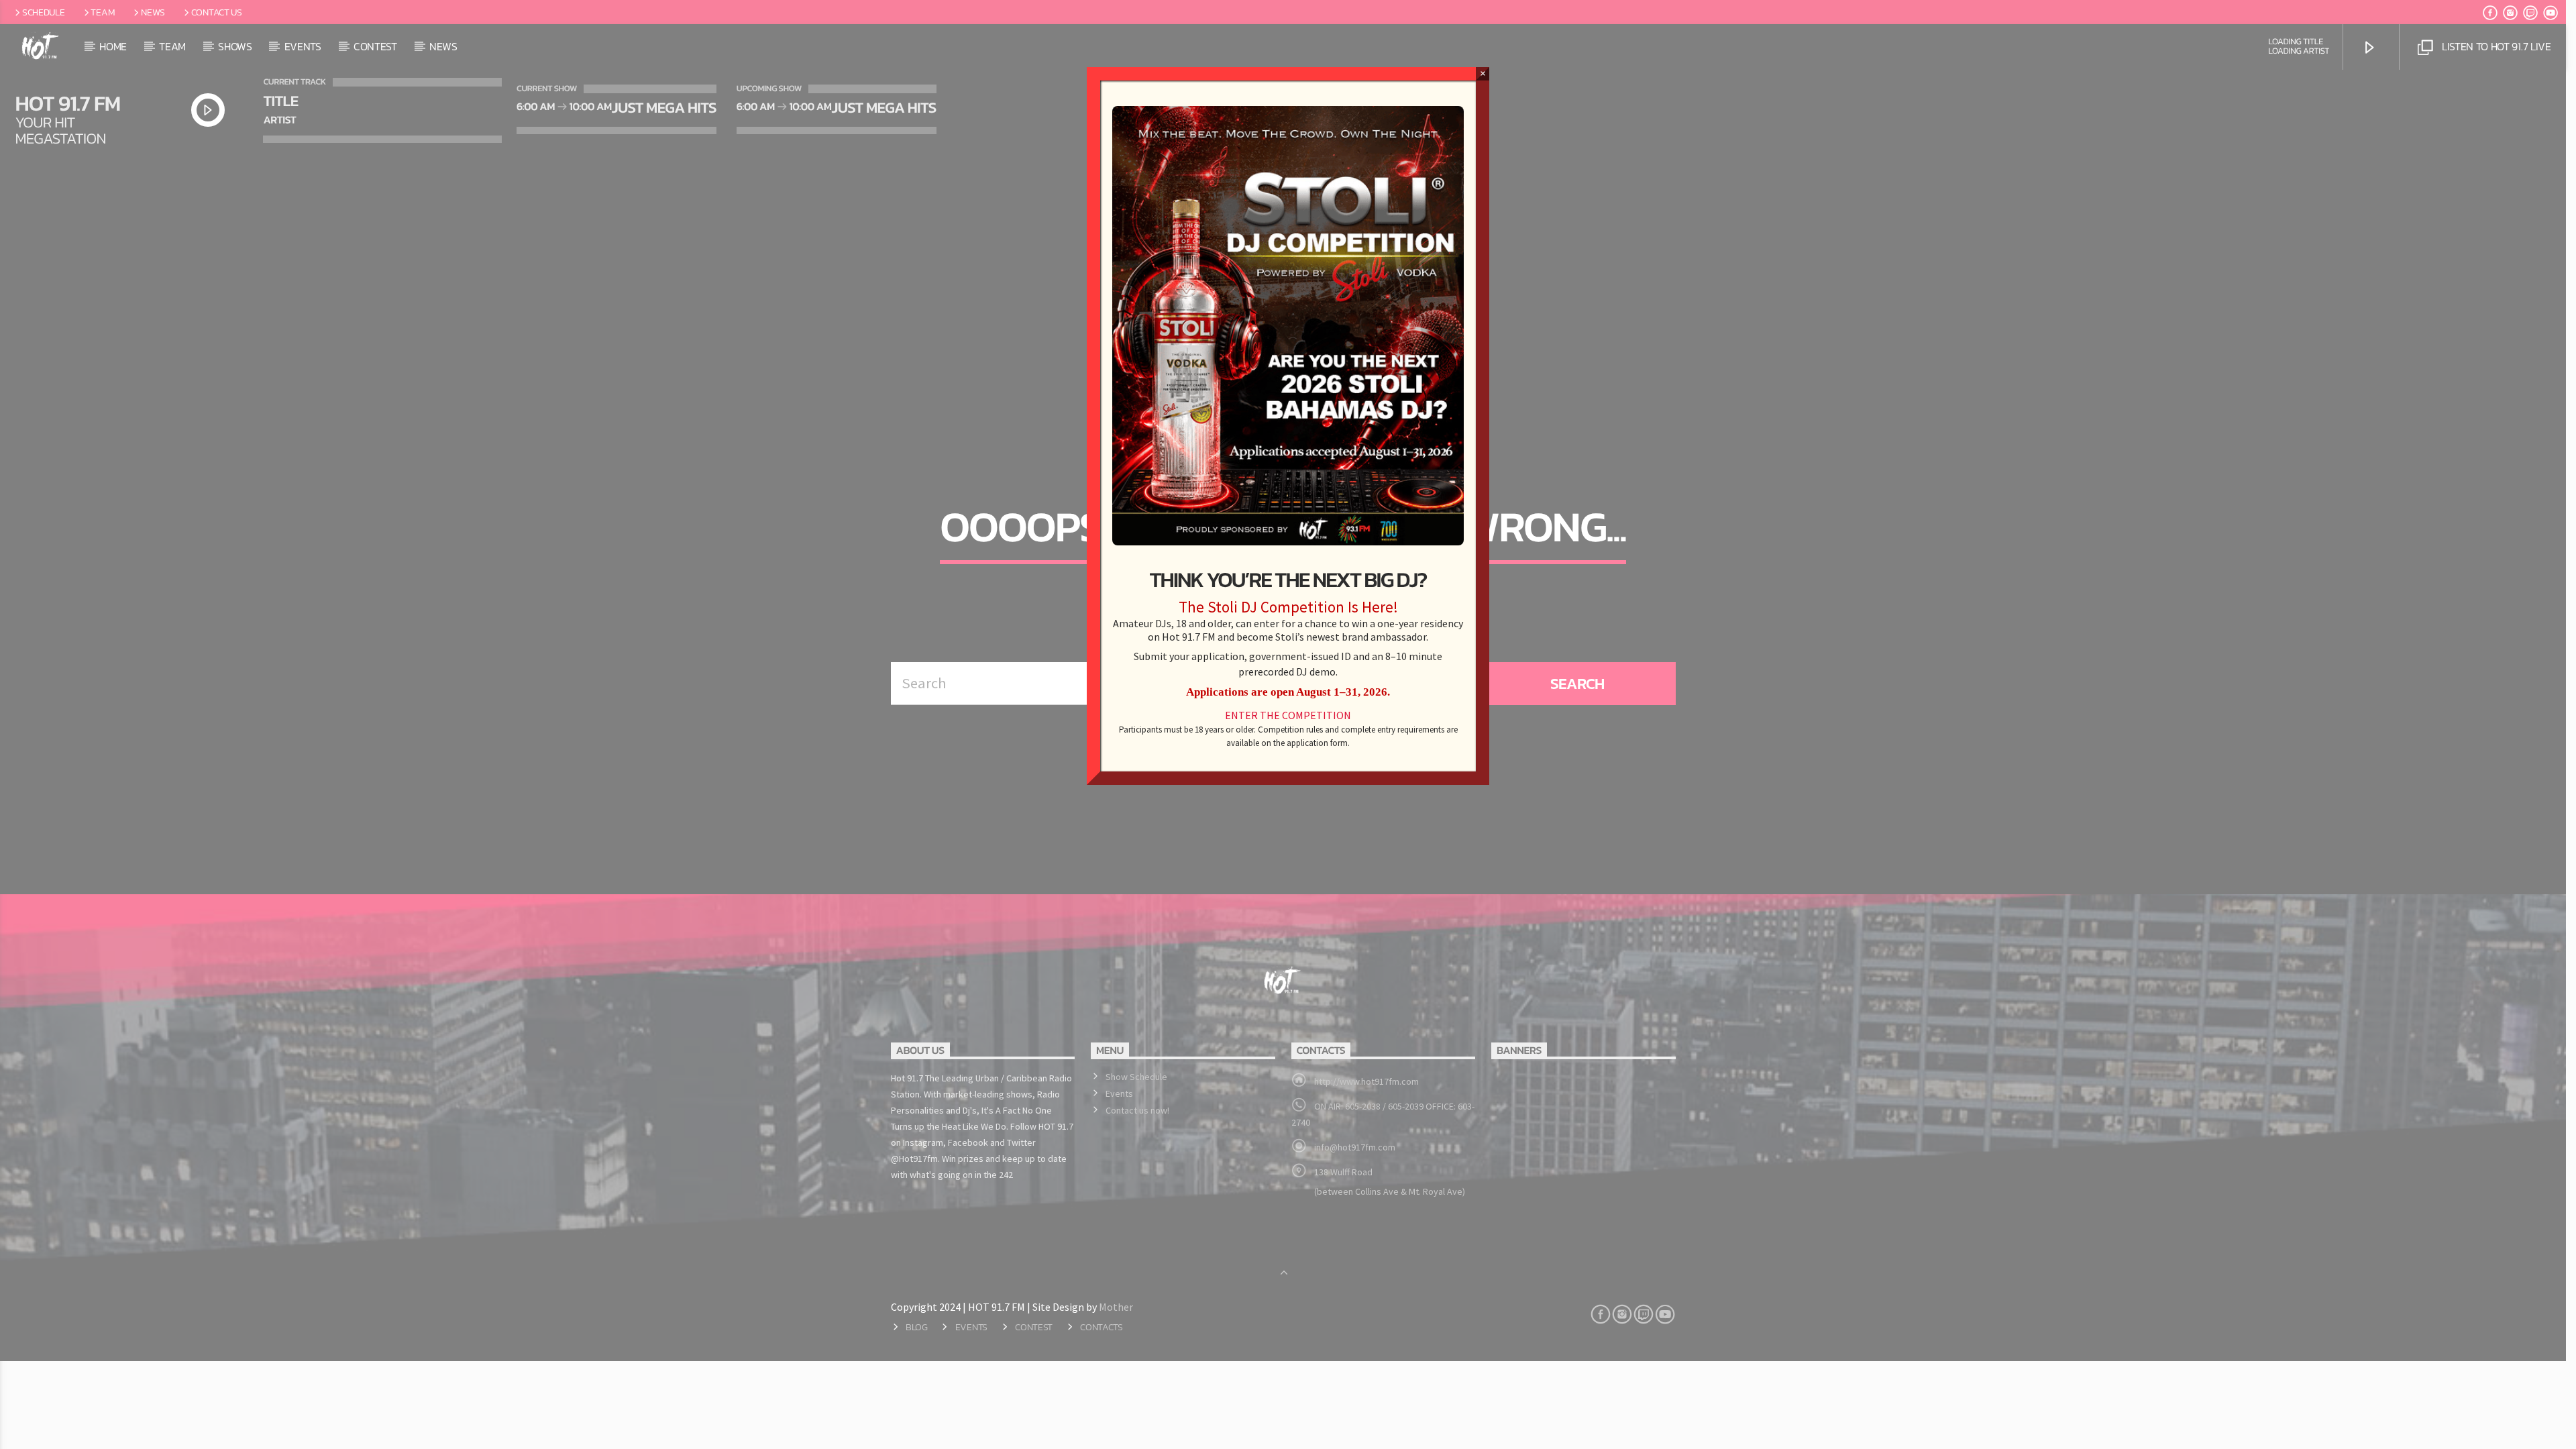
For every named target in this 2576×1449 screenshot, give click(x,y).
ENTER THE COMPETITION (1288, 715)
